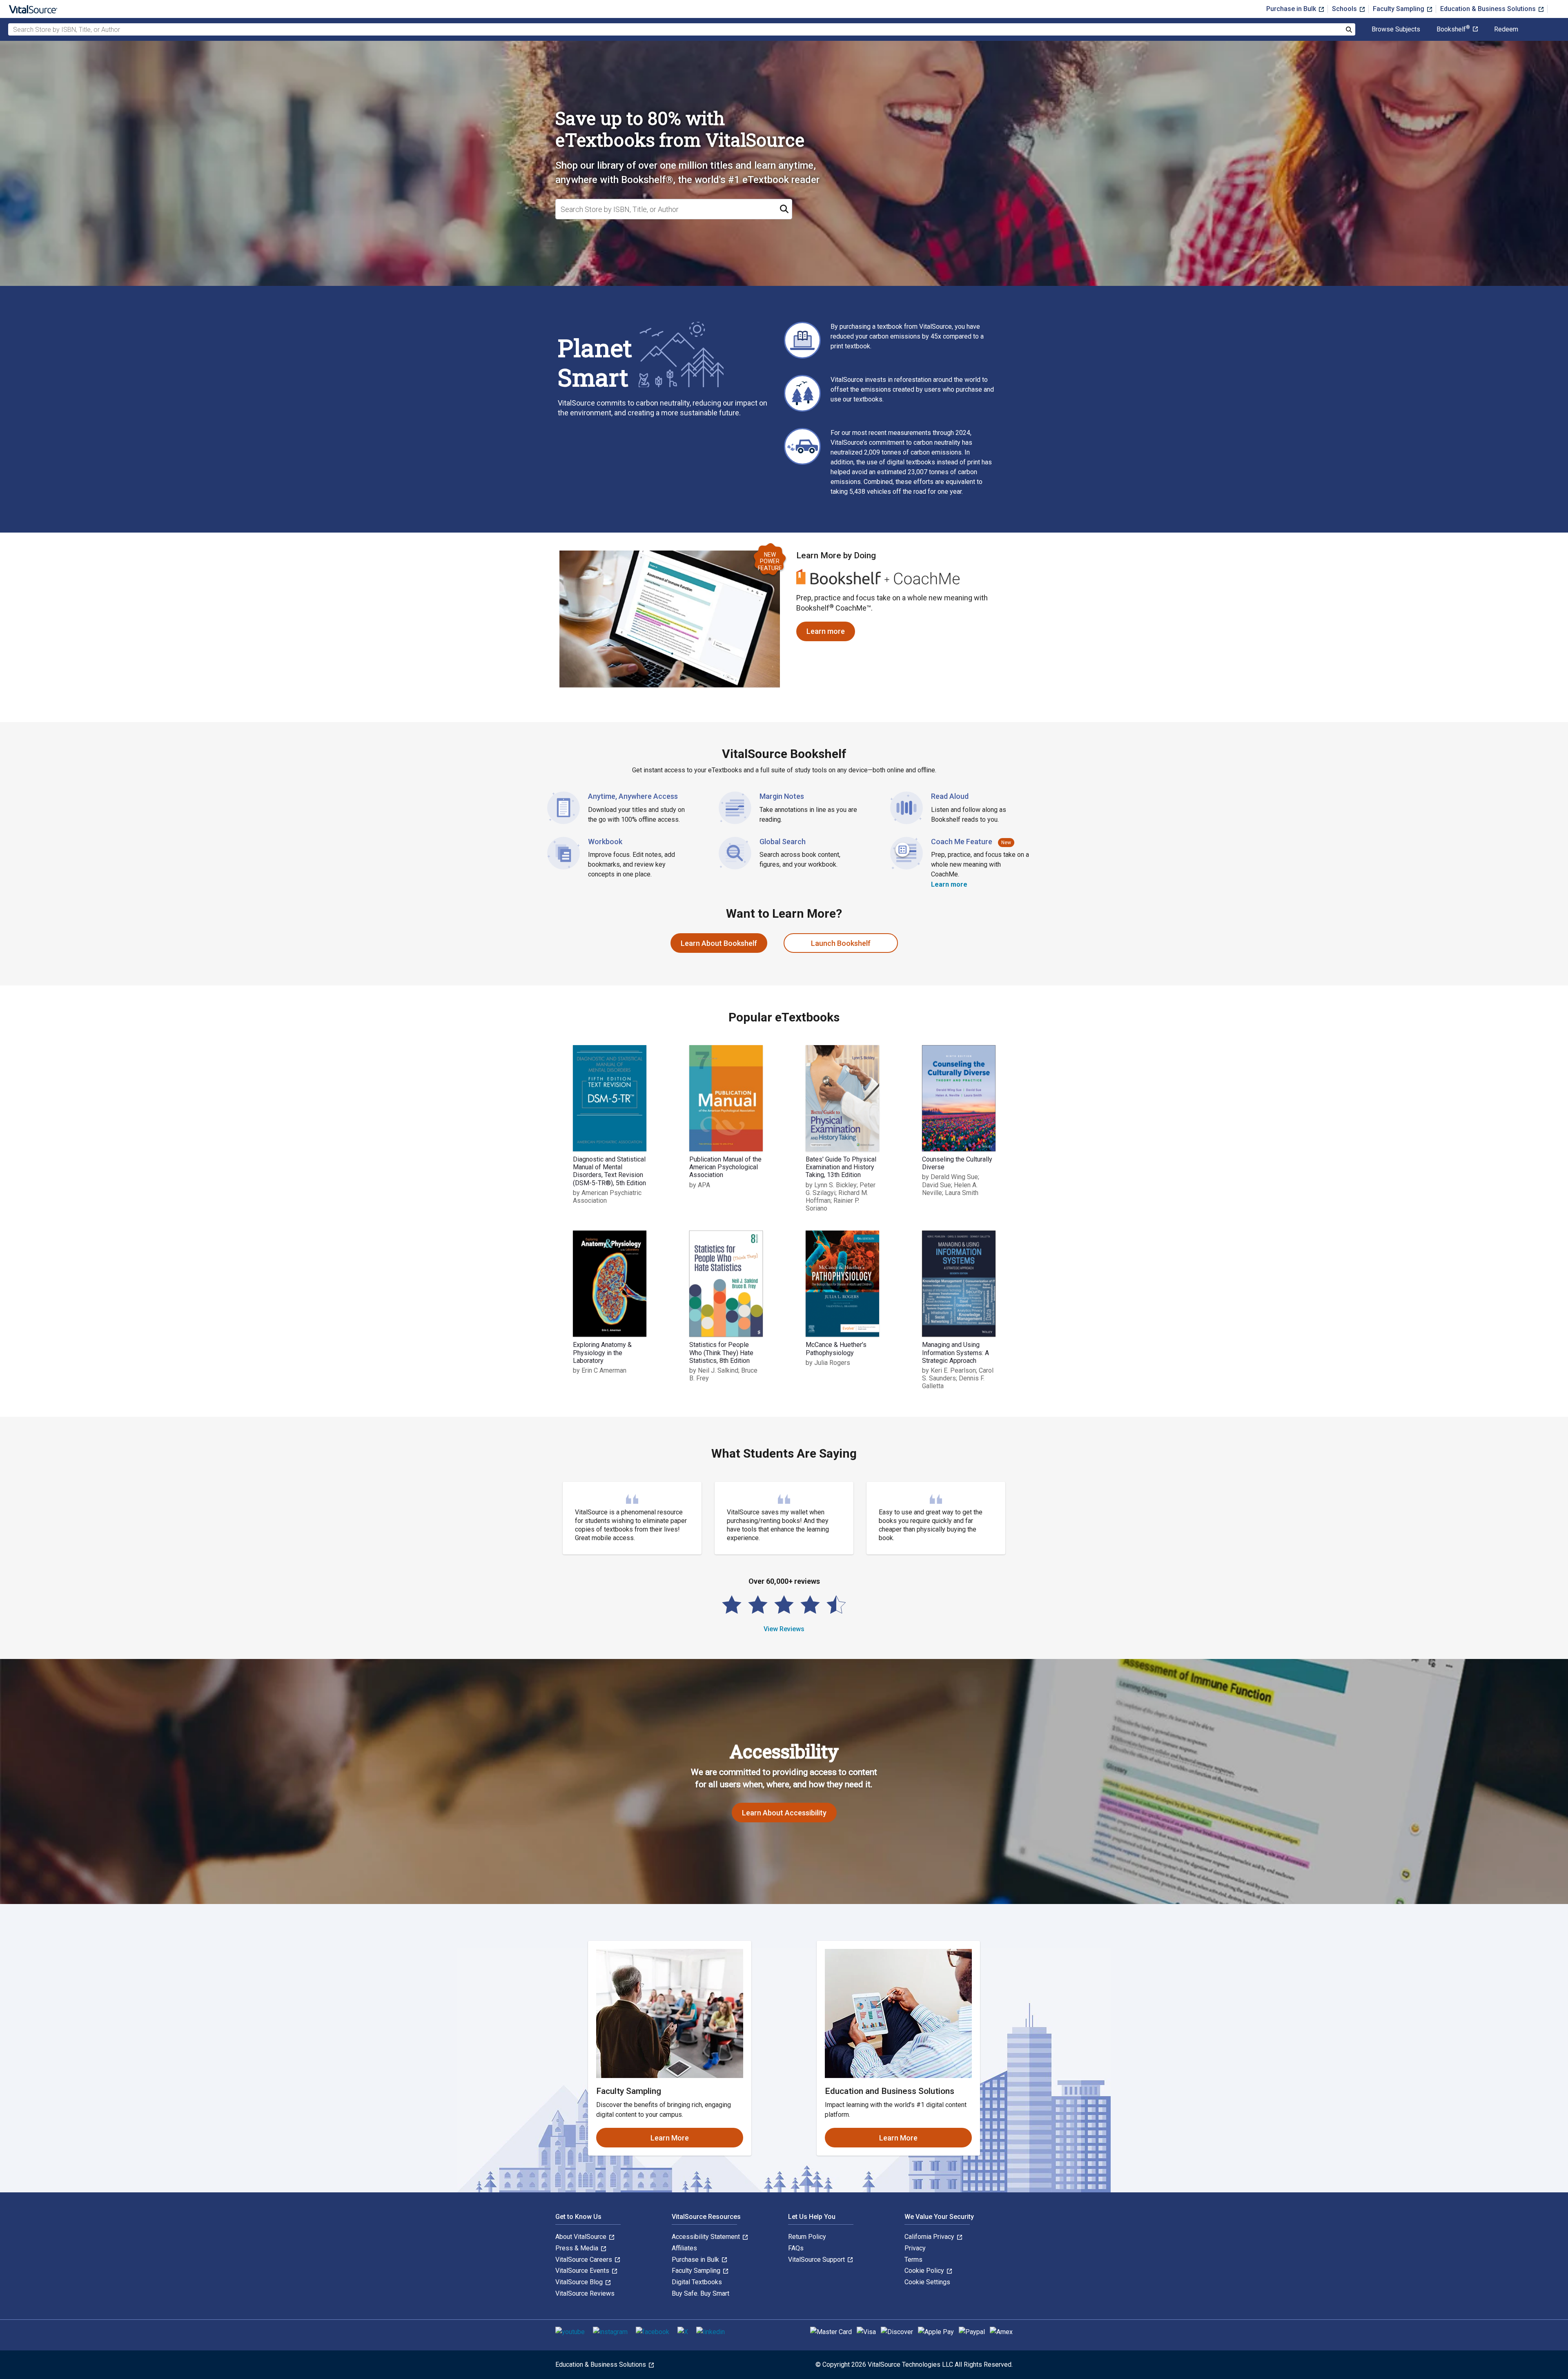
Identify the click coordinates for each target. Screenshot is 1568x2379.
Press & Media (578, 2248)
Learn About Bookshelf (719, 943)
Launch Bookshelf (841, 943)
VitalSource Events (583, 2271)
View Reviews (784, 1629)
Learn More (670, 2138)
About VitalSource (582, 2237)
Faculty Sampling (1399, 9)
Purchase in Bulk (1292, 9)
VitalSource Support (817, 2260)
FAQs (796, 2248)
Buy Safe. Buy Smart (700, 2293)
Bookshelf (1453, 29)
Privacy (915, 2248)
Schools (1345, 9)
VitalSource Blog (580, 2282)
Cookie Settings (927, 2282)
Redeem (1506, 29)
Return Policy (807, 2237)
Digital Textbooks (697, 2282)
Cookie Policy (925, 2271)
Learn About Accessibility (784, 1813)
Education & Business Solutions (1489, 9)
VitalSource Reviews (585, 2293)
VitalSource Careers (585, 2260)
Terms (913, 2260)
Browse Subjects (1396, 29)
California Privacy (930, 2237)
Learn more (831, 634)
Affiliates (684, 2248)
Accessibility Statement (707, 2237)
